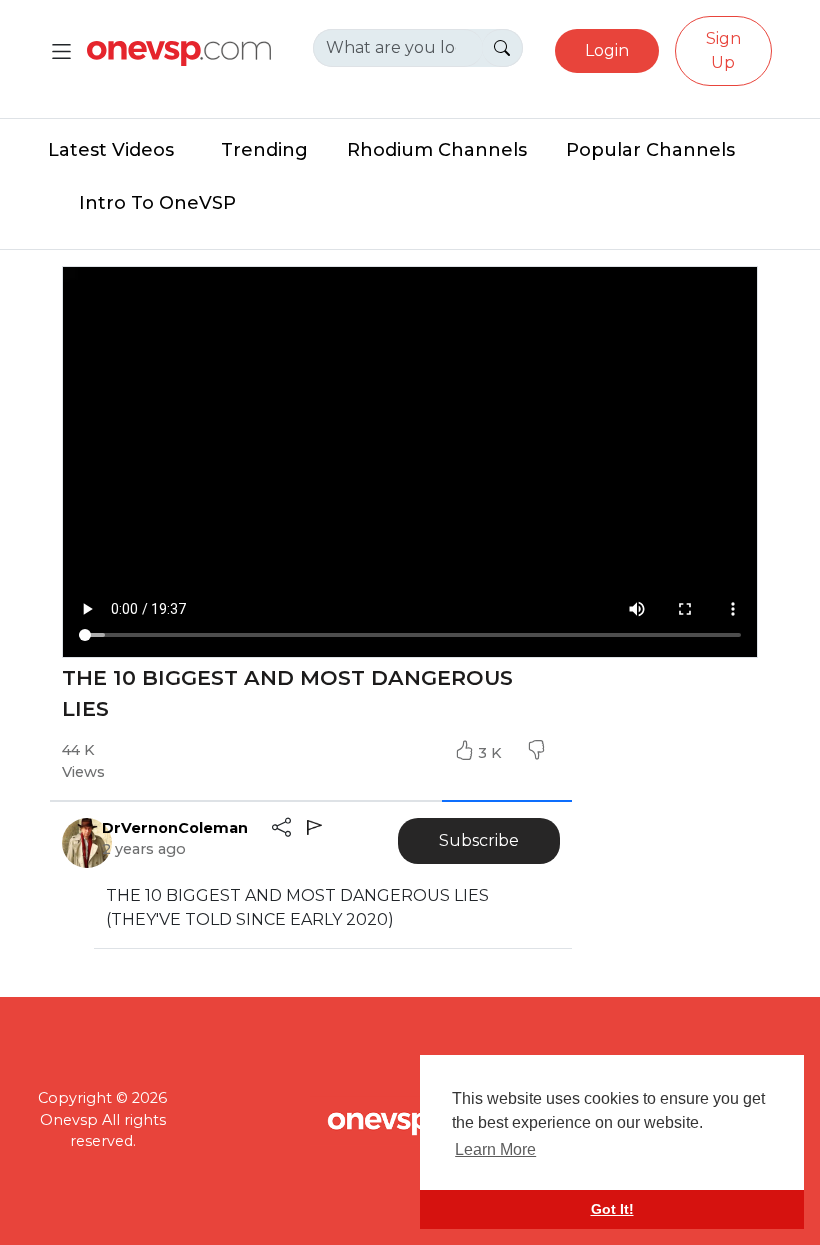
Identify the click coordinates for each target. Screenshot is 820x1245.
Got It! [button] (612, 1209)
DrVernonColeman (175, 828)
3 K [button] (492, 753)
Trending (264, 150)
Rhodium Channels (437, 150)
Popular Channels (650, 150)
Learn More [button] (495, 1149)
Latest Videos (111, 150)
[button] (536, 753)
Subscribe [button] (479, 840)
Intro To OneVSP (157, 203)
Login (607, 50)
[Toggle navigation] (61, 51)
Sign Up (723, 50)
